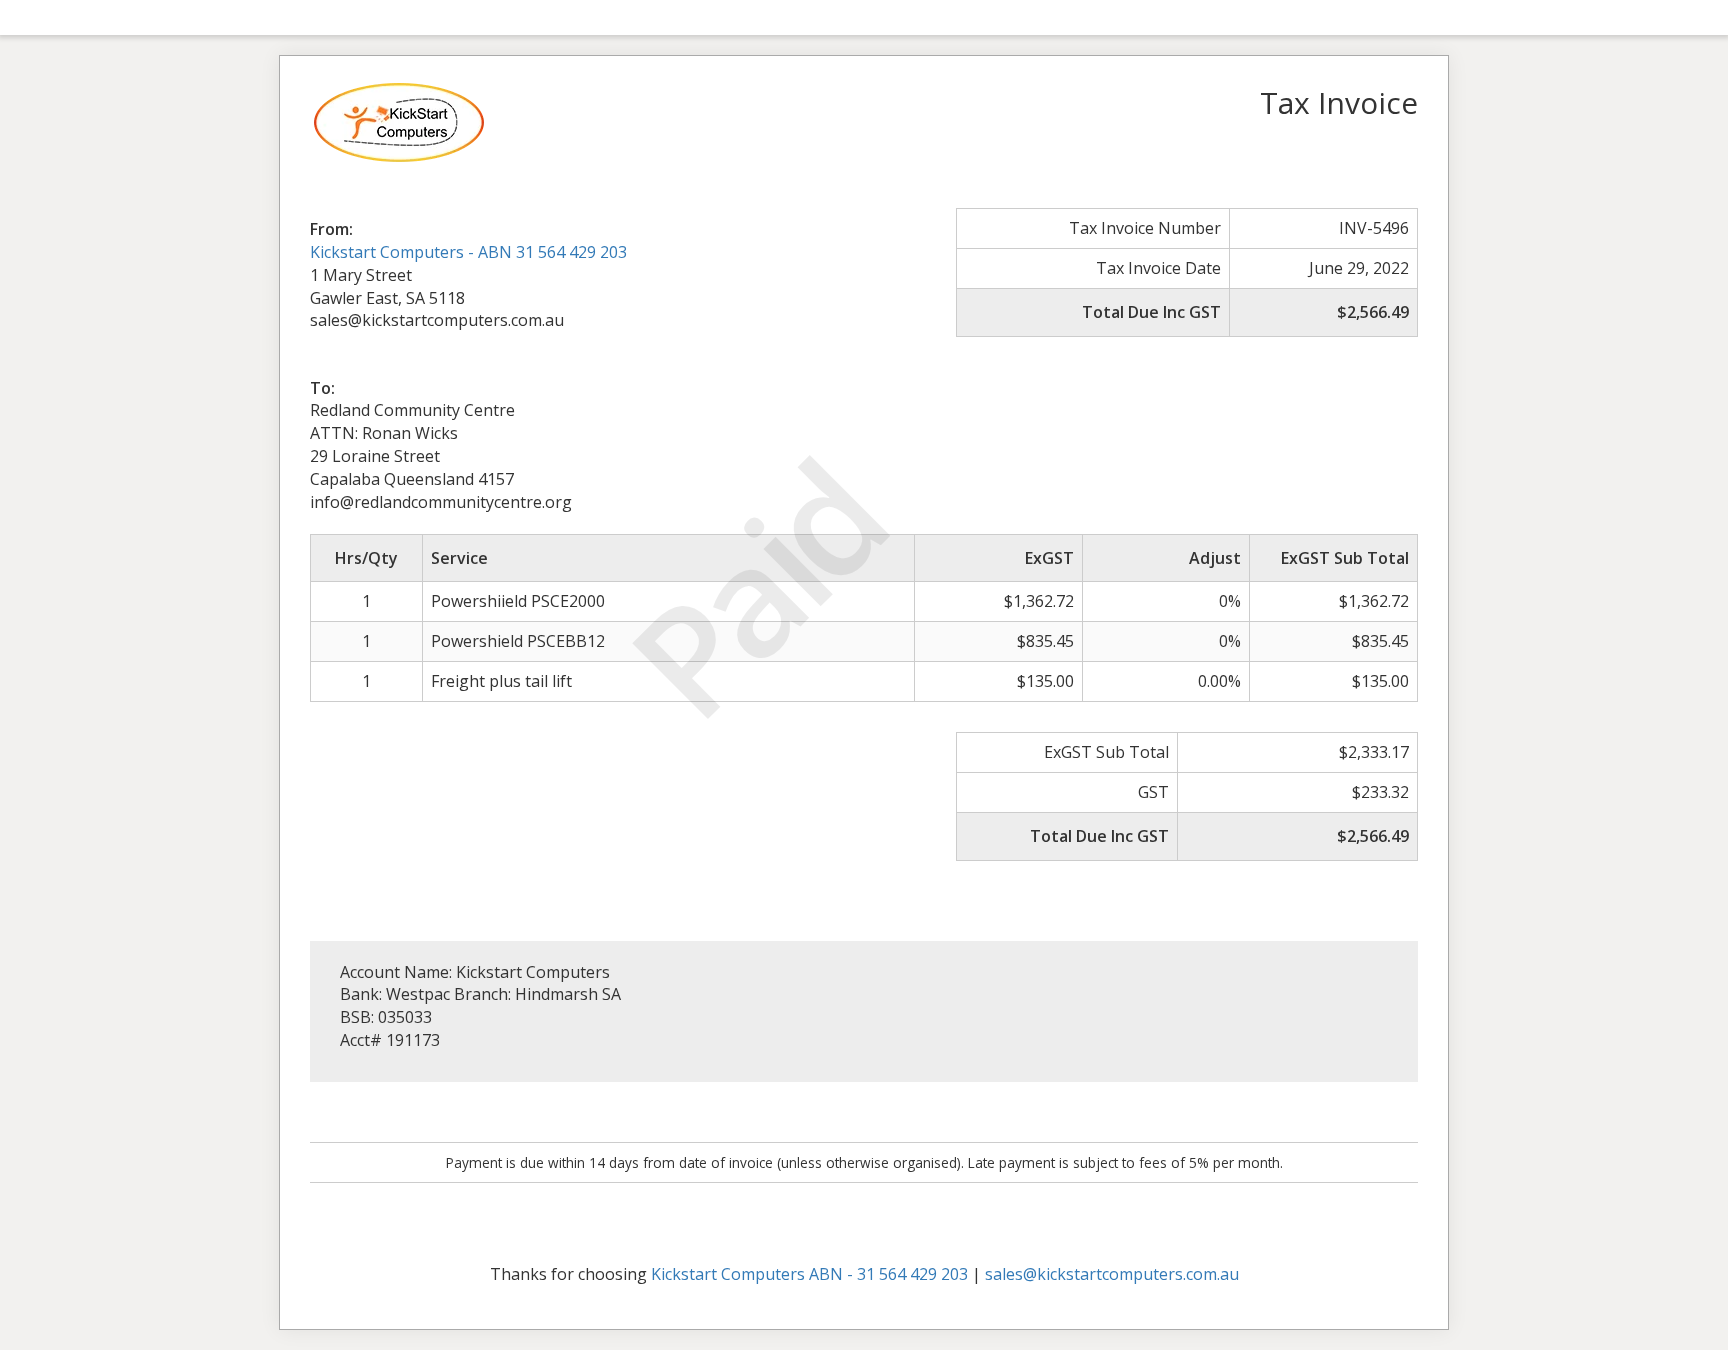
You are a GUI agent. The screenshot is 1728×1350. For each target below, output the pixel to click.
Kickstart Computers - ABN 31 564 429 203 (468, 252)
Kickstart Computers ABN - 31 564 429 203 (809, 1274)
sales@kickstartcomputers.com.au (1112, 1274)
